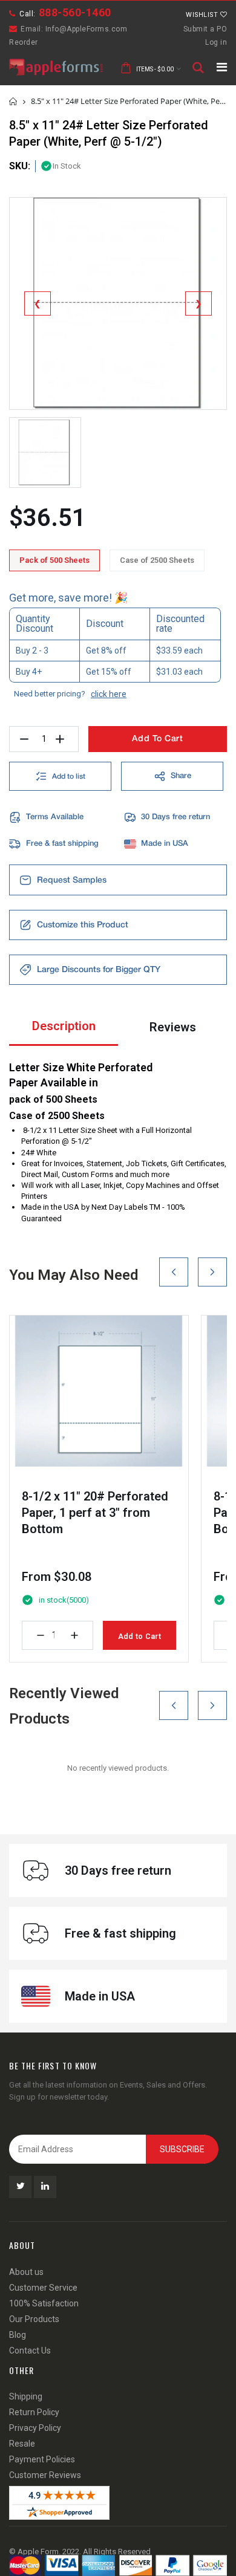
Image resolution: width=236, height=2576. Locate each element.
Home (14, 101)
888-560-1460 (75, 12)
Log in (216, 42)
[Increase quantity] (74, 1635)
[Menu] (222, 67)
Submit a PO (205, 29)
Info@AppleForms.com (87, 29)
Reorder (24, 42)
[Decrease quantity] (41, 1635)
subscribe (182, 2149)
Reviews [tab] (173, 1027)
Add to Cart (139, 1636)
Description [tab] (64, 1026)
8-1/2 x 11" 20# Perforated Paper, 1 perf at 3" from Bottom (95, 1513)
